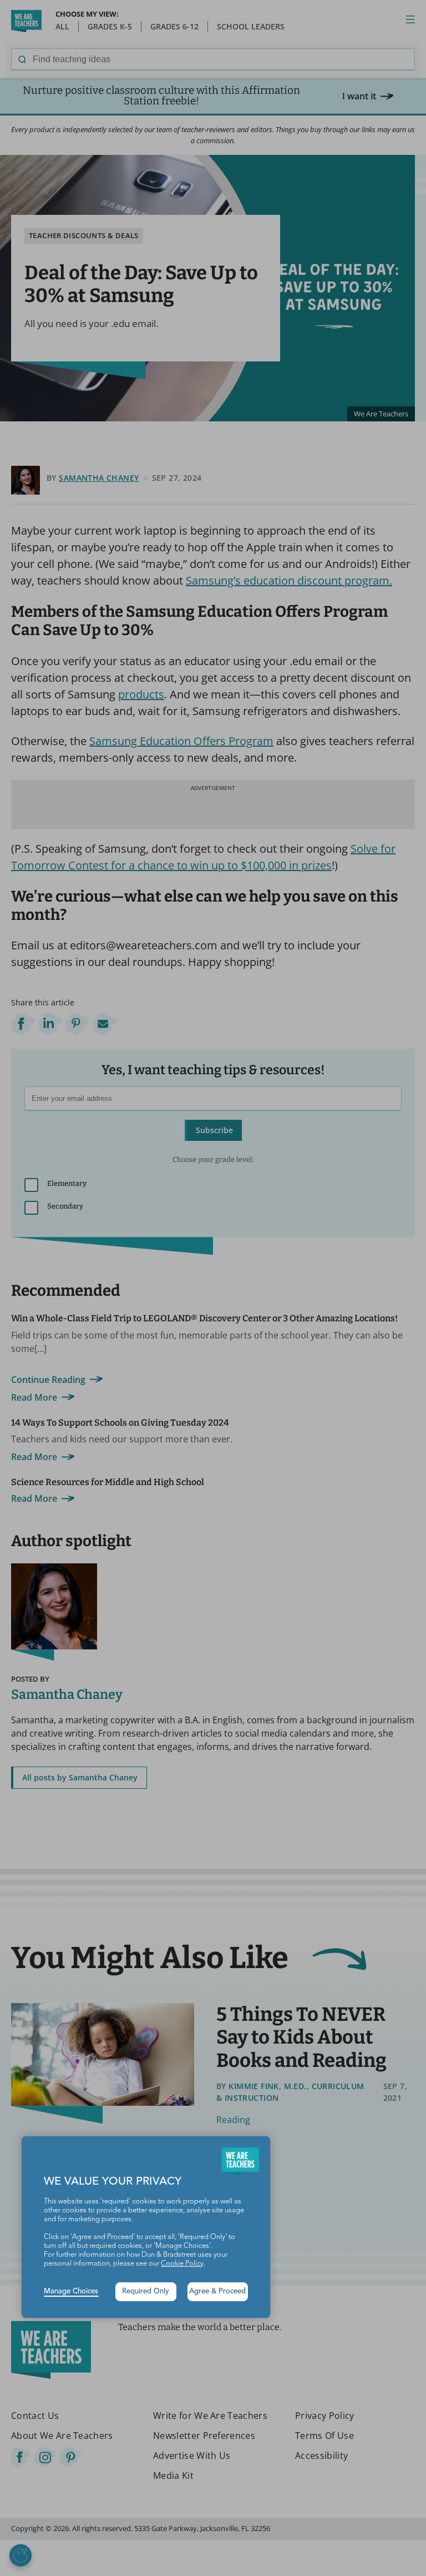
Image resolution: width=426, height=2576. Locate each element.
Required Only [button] (146, 2291)
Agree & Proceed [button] (217, 2291)
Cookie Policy (182, 2264)
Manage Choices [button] (71, 2291)
